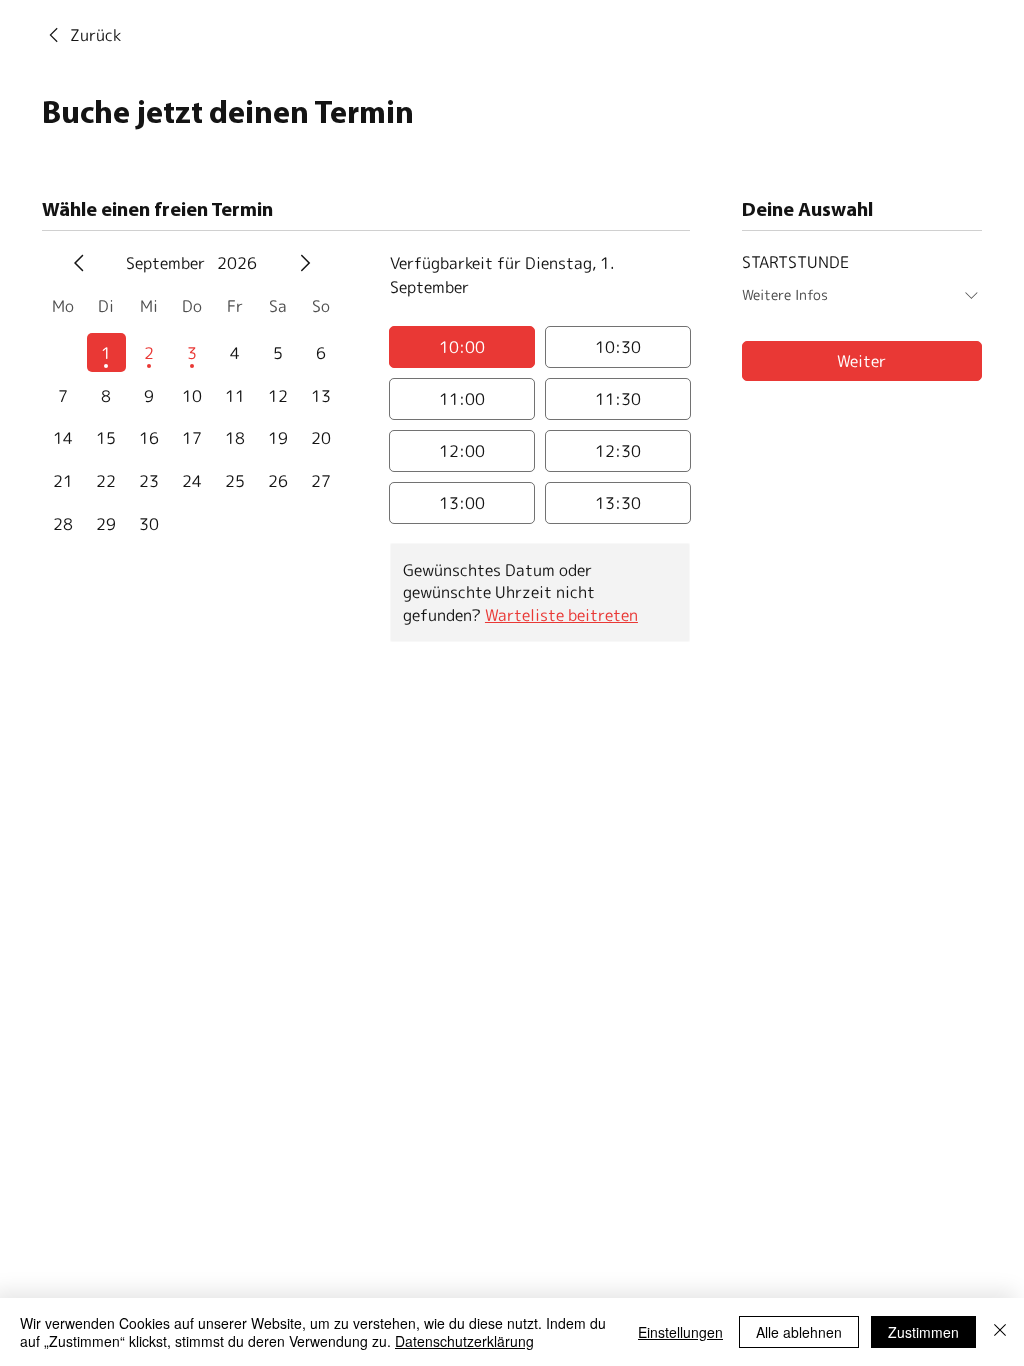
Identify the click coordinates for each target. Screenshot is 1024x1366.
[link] (81, 35)
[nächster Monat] (305, 263)
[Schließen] (1000, 1332)
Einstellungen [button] (680, 1332)
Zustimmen (923, 1332)
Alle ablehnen (799, 1332)
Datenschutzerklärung (464, 1341)
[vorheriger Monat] (79, 263)
